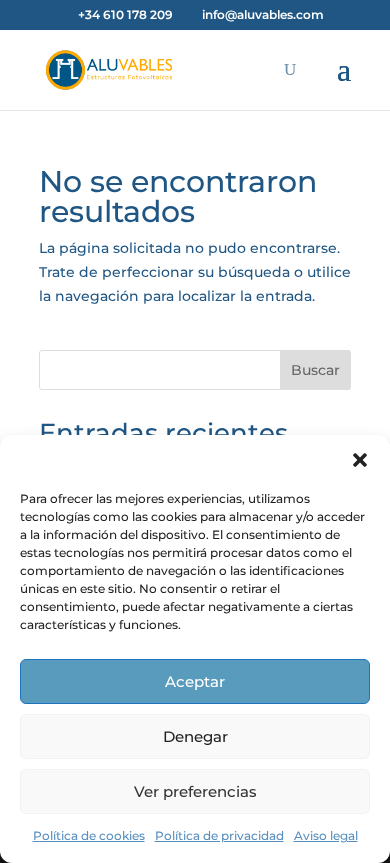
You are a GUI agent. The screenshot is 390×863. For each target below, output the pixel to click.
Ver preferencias (195, 791)
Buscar (315, 370)
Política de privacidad (219, 835)
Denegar (195, 736)
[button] (360, 460)
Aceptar (195, 681)
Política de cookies (89, 835)
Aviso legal (326, 835)
